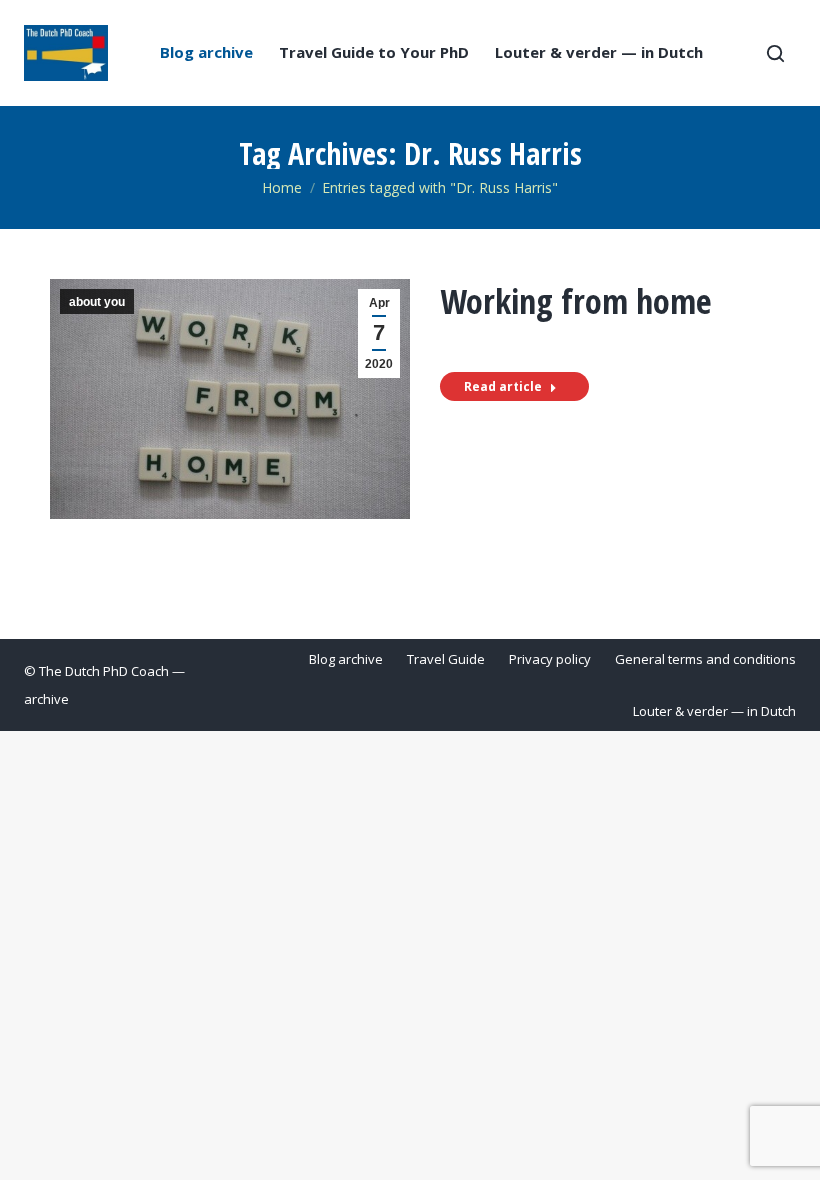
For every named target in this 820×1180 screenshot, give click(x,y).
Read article (503, 386)
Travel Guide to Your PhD (374, 52)
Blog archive (206, 52)
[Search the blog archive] (775, 53)
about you (97, 302)
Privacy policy (550, 659)
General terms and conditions (705, 659)
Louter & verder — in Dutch (599, 52)
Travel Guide (446, 659)
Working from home (576, 301)
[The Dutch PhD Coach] (66, 53)
